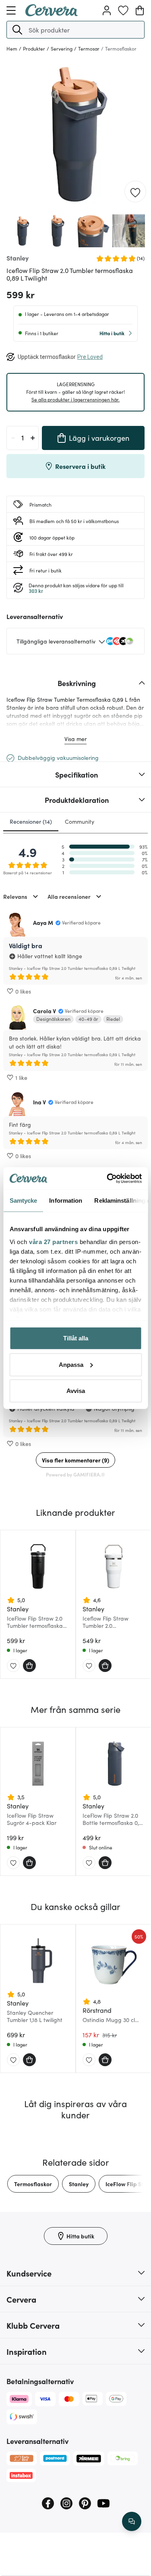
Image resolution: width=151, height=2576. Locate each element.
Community (80, 821)
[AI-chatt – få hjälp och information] (132, 2521)
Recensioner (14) (31, 821)
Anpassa (71, 1364)
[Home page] (52, 14)
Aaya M (43, 922)
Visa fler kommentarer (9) (75, 1460)
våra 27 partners (53, 1241)
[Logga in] (107, 10)
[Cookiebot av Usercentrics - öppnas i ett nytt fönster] (108, 1178)
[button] (17, 30)
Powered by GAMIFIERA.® (75, 1474)
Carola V (44, 1011)
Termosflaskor (33, 2184)
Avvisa (76, 1391)
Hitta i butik (112, 333)
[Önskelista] (123, 10)
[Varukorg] (140, 10)
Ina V (39, 1102)
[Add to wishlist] (135, 192)
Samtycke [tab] (23, 1200)
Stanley (79, 2184)
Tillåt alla (76, 1338)
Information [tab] (66, 1200)
